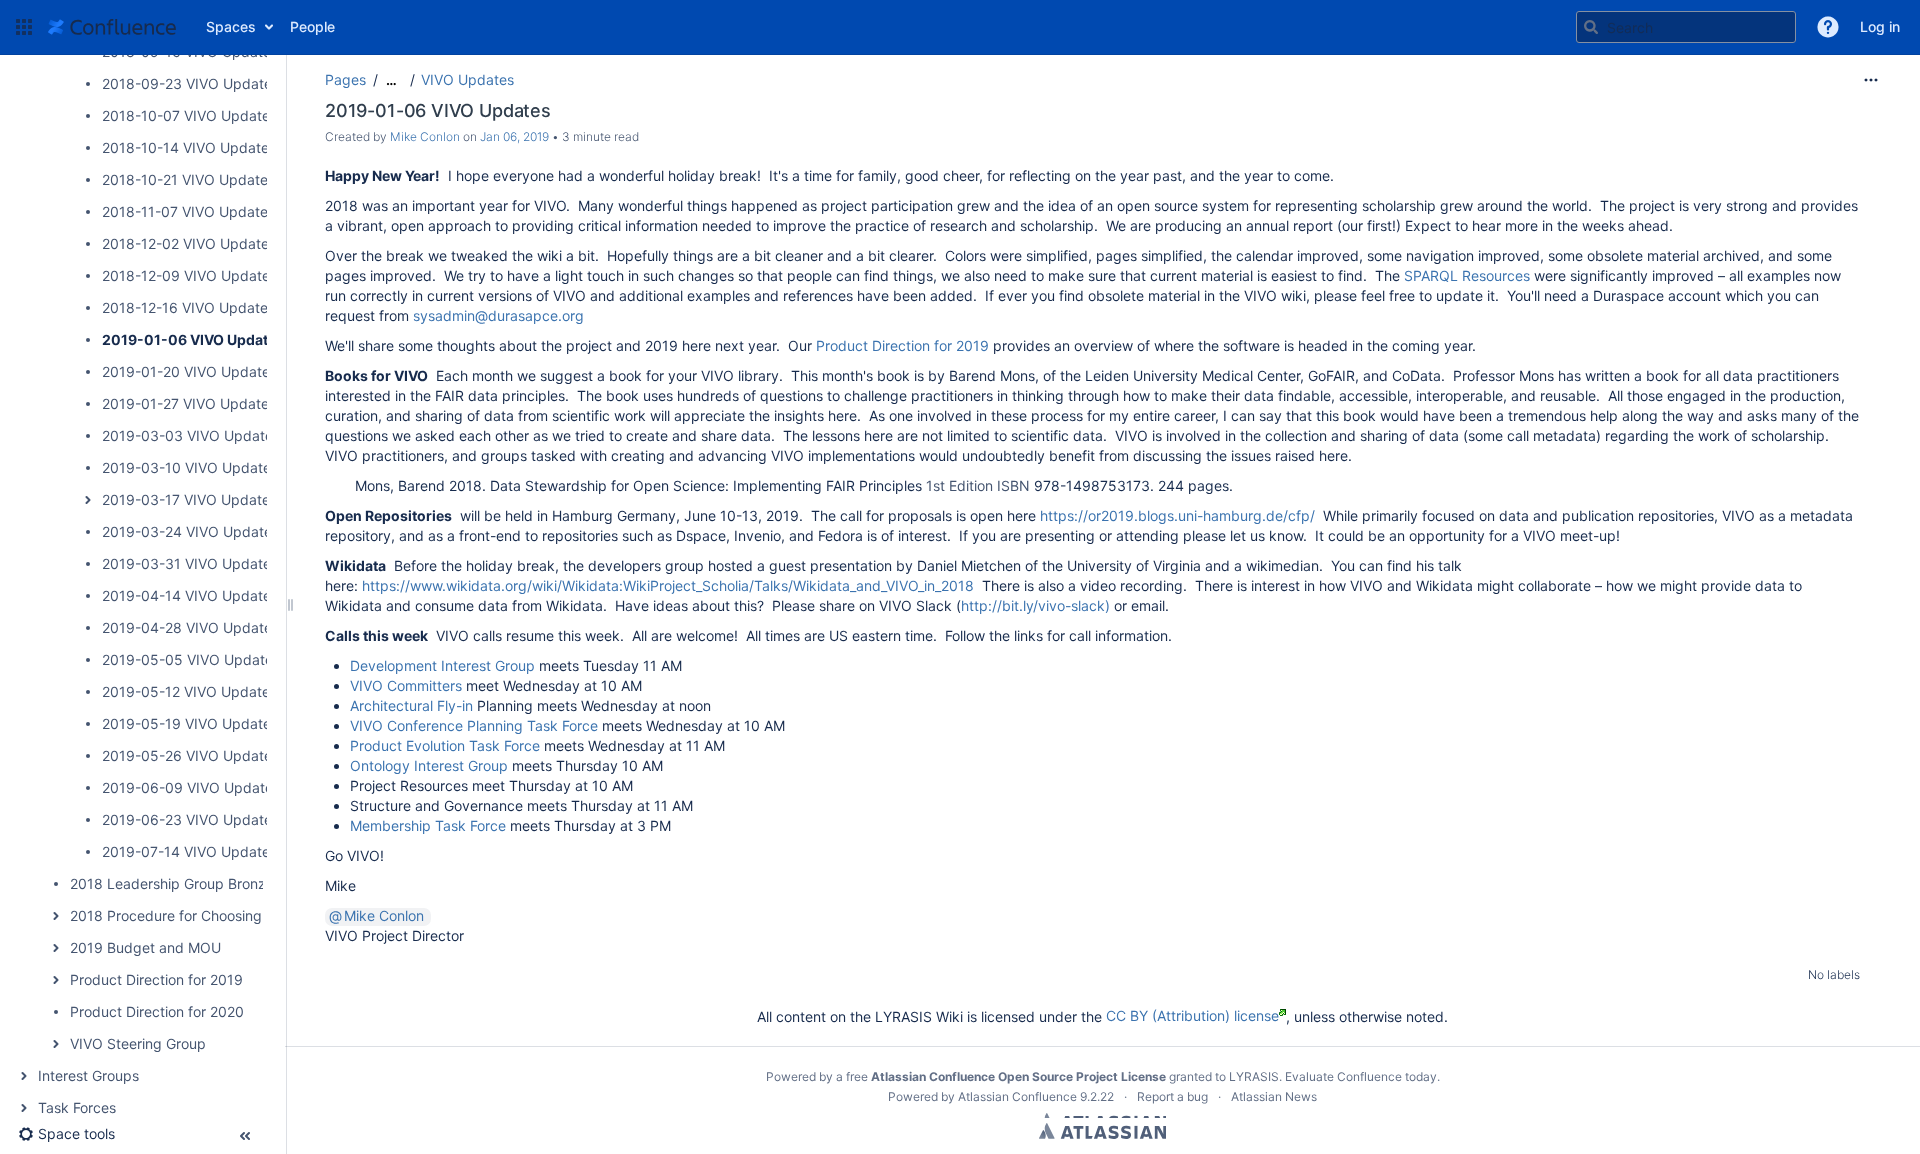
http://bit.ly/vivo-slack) (1035, 605)
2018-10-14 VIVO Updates (189, 147)
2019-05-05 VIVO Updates (191, 659)
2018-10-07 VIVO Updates (189, 115)
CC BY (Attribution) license (1192, 1015)
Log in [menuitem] (1880, 26)
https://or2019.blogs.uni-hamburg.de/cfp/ (1177, 515)
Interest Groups (88, 1075)
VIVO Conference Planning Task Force (474, 725)
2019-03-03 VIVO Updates (191, 435)
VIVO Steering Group (138, 1043)
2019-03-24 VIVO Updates (190, 531)
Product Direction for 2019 (156, 979)
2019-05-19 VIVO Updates (190, 723)
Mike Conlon (425, 136)
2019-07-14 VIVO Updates (189, 851)
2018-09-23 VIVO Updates (190, 83)
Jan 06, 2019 (514, 136)
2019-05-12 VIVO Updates (189, 691)
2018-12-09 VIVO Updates (189, 275)
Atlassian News (1274, 1096)
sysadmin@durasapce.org (498, 315)
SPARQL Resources (1467, 275)
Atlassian (1102, 1131)
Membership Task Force (428, 825)
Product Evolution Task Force (445, 745)
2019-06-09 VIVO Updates (191, 787)
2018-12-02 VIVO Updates (189, 243)
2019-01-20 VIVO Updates (189, 371)
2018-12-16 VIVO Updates (188, 307)
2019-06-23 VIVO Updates (190, 819)
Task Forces (77, 1107)
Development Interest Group (442, 665)
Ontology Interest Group (429, 765)
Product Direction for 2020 (157, 1011)
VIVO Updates (467, 79)
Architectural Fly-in (411, 705)
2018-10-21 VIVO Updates (188, 179)
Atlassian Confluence (1017, 1096)
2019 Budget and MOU (145, 947)
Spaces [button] (231, 26)
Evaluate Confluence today (1361, 1076)
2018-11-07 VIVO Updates (188, 211)
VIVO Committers (406, 685)
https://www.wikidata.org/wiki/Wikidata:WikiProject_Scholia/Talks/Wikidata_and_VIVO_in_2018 (668, 585)
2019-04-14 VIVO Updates (190, 595)
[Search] (1591, 27)
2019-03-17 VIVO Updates (189, 499)
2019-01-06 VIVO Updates (193, 339)
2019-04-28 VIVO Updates (190, 627)
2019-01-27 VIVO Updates (189, 403)
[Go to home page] (112, 27)
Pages (345, 79)
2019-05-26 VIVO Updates (190, 755)
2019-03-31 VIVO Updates (190, 563)
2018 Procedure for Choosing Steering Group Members (250, 915)
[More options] (1871, 80)
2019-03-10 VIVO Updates (190, 467)
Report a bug (1172, 1096)
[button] (24, 27)
